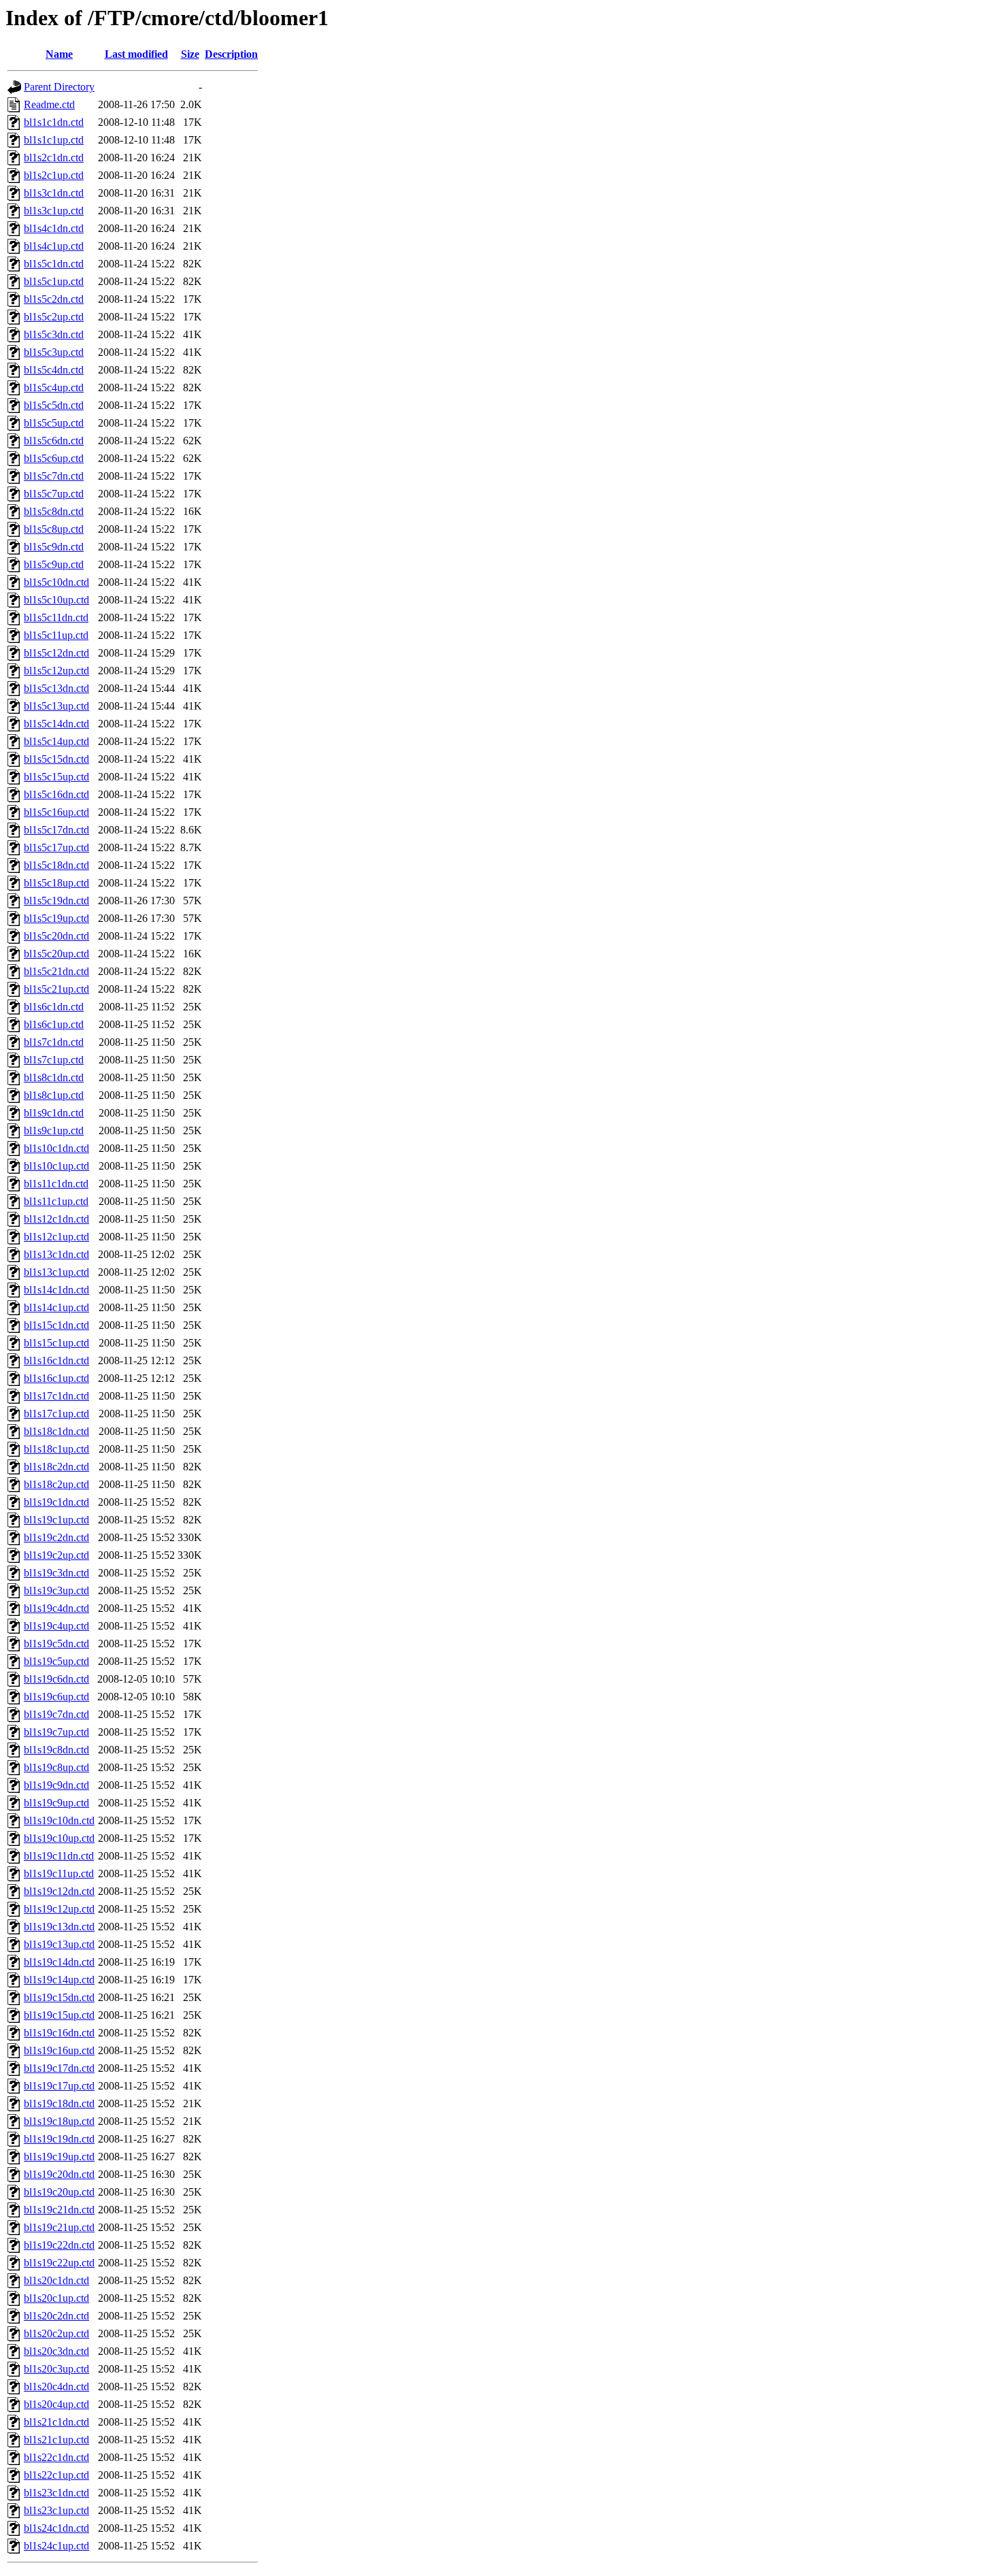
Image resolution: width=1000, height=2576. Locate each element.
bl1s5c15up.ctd (56, 777)
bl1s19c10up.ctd (59, 1838)
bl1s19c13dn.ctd (59, 1927)
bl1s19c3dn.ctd (56, 1573)
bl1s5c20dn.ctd (56, 936)
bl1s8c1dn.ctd (54, 1077)
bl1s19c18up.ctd (59, 2121)
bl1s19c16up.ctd (59, 2050)
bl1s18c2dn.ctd (56, 1467)
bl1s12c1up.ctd (56, 1237)
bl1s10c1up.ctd (56, 1166)
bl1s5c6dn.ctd (54, 441)
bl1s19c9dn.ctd (56, 1785)
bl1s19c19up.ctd (59, 2157)
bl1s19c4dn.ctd (56, 1608)
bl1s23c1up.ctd (56, 2510)
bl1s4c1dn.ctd (54, 228)
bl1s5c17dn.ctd (56, 830)
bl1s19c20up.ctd (59, 2192)
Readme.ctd (49, 104)
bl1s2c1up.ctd (54, 175)
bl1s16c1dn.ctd (56, 1360)
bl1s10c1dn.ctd (56, 1148)
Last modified (136, 54)
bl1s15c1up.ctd (56, 1343)
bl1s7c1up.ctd (54, 1060)
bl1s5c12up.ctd (56, 671)
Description (231, 54)
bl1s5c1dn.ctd (54, 264)
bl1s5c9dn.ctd (54, 547)
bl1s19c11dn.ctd (59, 1856)
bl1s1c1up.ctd (54, 140)
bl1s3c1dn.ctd (54, 193)
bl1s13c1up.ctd (56, 1272)
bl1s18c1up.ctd (56, 1449)
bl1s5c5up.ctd (54, 423)
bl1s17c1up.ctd (56, 1414)
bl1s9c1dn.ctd (54, 1113)
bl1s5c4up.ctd (54, 387)
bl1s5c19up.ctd (56, 918)
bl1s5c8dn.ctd (54, 511)
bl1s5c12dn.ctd (56, 653)
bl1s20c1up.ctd (56, 2298)
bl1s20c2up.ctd (56, 2333)
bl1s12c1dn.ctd (56, 1219)
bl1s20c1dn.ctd (56, 2280)
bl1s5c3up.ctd (54, 352)
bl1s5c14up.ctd (56, 741)
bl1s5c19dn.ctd (56, 901)
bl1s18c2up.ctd (56, 1484)
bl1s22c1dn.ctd (56, 2457)
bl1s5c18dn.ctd (56, 865)
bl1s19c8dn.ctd (56, 1750)
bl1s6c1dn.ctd (54, 1007)
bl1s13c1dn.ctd (56, 1254)
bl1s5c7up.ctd (54, 494)
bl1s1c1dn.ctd (54, 122)
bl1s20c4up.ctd (56, 2404)
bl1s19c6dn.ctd (56, 1679)
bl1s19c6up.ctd (56, 1697)
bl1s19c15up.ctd (59, 2015)
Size (190, 54)
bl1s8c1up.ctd (54, 1095)
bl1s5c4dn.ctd (54, 370)
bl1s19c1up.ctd (56, 1520)
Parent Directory (59, 87)
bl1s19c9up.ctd (56, 1803)
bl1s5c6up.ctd (54, 458)
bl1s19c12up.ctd (59, 1909)
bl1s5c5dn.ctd (54, 405)
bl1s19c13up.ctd (59, 1944)
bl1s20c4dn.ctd (56, 2387)
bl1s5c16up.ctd (56, 812)
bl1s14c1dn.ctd (56, 1290)
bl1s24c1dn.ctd (56, 2528)
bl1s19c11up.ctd (59, 1873)
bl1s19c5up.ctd (56, 1661)
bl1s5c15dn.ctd (56, 759)
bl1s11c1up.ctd (56, 1201)
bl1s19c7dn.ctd (56, 1714)
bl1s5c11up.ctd (56, 635)
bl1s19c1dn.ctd (56, 1502)
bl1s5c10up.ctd (56, 600)
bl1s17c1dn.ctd (56, 1396)
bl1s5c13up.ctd (56, 706)
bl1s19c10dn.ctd (59, 1820)
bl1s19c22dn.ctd (59, 2245)
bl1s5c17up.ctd (56, 847)
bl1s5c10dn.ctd (56, 582)
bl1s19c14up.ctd (59, 1980)
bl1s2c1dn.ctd (54, 158)
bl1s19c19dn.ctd (59, 2139)
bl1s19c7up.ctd (56, 1732)
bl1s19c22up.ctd (59, 2263)
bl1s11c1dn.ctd (56, 1184)
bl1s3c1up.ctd (54, 211)
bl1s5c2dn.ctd (54, 299)
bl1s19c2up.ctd (56, 1555)
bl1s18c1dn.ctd (56, 1431)
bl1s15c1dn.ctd (56, 1325)
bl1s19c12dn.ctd (59, 1891)
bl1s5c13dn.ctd (56, 688)
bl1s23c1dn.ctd (56, 2493)
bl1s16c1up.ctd (56, 1378)
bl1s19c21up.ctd (59, 2227)
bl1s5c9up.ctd (54, 564)
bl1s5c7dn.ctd (54, 476)
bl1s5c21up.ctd (56, 989)
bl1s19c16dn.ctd (59, 2033)
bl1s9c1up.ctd (54, 1130)
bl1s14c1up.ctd (56, 1307)
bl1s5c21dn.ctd (56, 971)
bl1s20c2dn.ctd (56, 2316)
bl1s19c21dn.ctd (59, 2210)
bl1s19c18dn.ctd (59, 2103)
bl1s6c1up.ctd (54, 1024)
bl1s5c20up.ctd (56, 954)
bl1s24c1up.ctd (56, 2546)
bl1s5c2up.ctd (54, 317)
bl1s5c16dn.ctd (56, 794)
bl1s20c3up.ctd (56, 2369)
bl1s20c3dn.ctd (56, 2351)
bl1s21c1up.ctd (56, 2440)
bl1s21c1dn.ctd (56, 2422)
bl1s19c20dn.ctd (59, 2174)
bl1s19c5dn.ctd (56, 1644)
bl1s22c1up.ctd (56, 2475)
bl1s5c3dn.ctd (54, 334)
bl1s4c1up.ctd (54, 246)
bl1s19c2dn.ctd (56, 1537)
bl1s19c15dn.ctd (59, 1997)
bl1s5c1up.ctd (54, 281)
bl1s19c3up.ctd (56, 1590)
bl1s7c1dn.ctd (54, 1042)
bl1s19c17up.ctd (59, 2086)
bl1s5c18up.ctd (56, 883)
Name (59, 54)
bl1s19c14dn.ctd (59, 1962)
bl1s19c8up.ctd (56, 1767)
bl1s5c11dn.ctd (56, 617)
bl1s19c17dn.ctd (59, 2068)
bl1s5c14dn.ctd (56, 724)
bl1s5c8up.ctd (54, 529)
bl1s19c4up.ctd (56, 1626)
